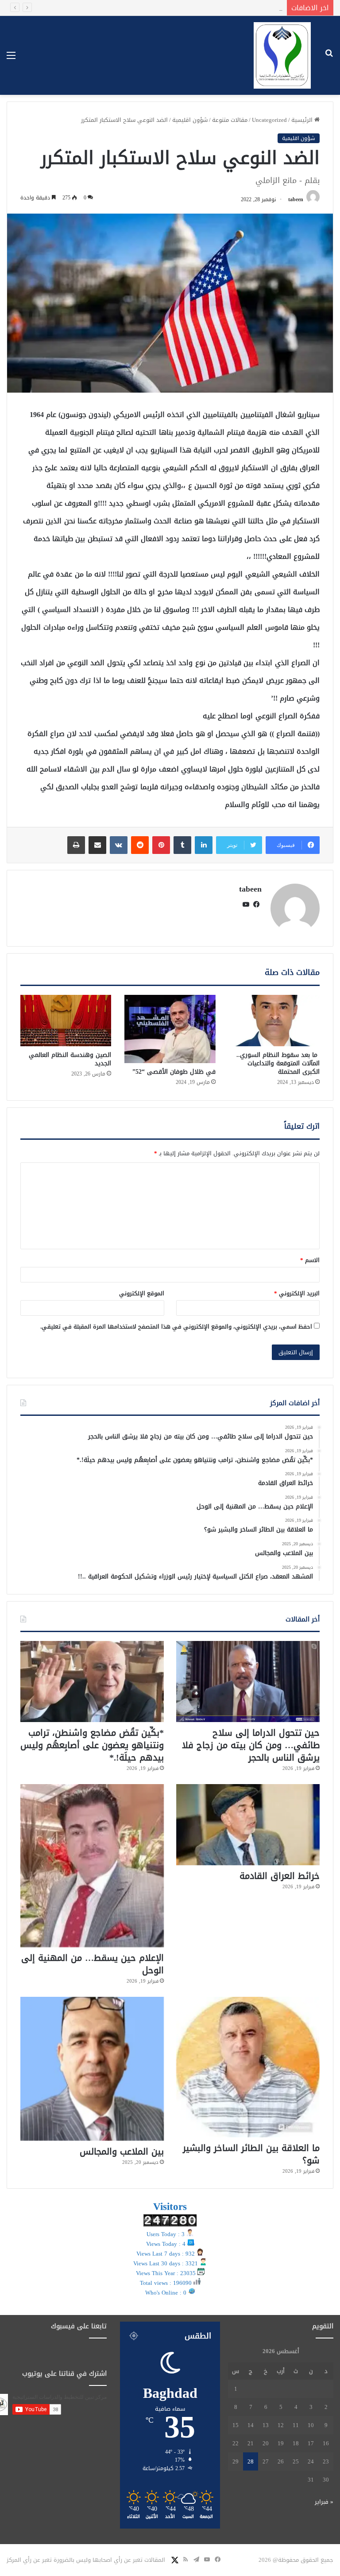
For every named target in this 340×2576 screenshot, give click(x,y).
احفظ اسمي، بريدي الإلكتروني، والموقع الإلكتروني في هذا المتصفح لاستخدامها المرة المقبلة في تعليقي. (176, 1327)
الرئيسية (303, 120)
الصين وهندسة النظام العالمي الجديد (70, 1059)
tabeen (296, 199)
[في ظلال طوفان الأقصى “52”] (170, 1029)
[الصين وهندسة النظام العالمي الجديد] (66, 1021)
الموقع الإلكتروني (142, 1293)
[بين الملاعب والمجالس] (92, 2069)
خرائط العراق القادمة (250, 8)
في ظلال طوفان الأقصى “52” (174, 1072)
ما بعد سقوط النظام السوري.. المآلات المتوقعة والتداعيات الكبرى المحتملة (278, 1063)
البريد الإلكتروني (297, 1293)
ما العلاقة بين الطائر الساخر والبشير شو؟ (251, 2154)
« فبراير (324, 2502)
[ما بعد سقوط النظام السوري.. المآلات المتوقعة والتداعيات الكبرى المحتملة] (274, 1021)
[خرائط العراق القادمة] (248, 1825)
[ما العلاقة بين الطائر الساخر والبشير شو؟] (248, 2067)
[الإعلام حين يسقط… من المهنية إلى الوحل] (92, 1866)
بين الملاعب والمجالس (122, 2151)
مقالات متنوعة (230, 120)
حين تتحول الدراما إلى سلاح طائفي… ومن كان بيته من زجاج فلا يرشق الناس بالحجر (251, 1745)
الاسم (310, 1260)
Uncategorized (269, 120)
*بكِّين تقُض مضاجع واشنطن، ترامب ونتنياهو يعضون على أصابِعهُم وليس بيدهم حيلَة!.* (92, 1745)
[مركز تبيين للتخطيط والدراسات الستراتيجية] (282, 55)
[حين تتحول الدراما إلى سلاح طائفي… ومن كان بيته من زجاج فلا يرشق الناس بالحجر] (248, 1682)
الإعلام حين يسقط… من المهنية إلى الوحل (93, 1964)
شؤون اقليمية (190, 120)
